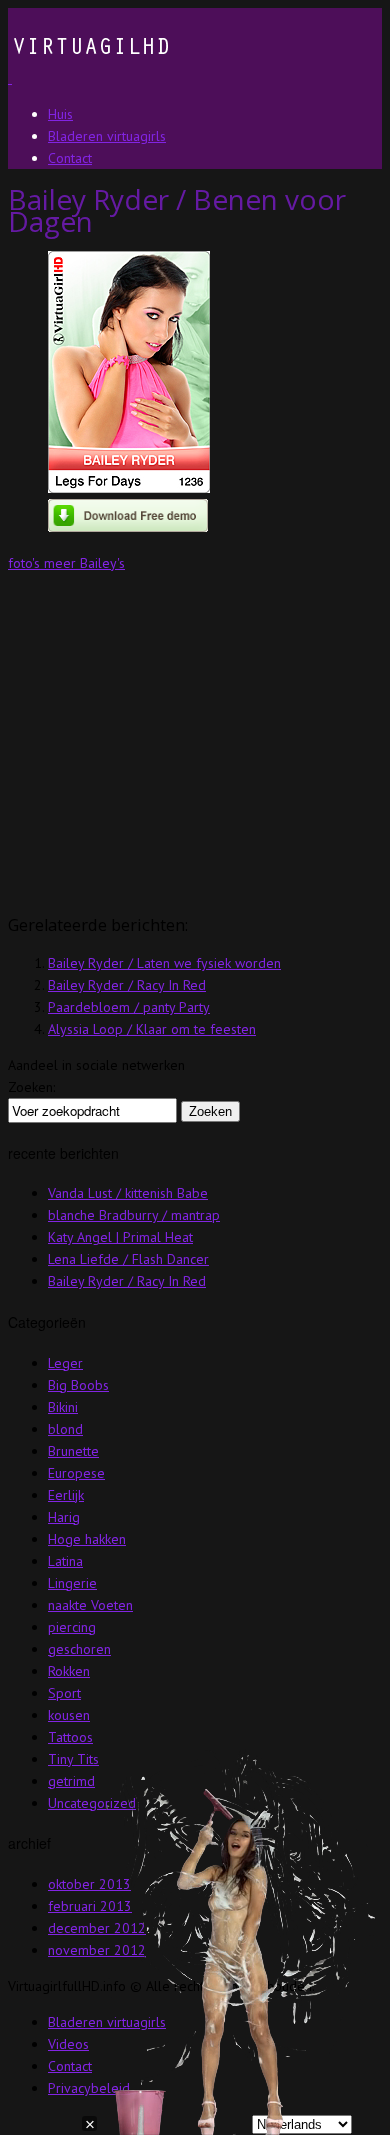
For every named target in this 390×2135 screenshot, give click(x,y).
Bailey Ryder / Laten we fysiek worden (164, 963)
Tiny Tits (73, 1759)
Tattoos (70, 1737)
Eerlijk (66, 1495)
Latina (65, 1561)
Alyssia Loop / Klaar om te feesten (152, 1029)
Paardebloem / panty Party (129, 1007)
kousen (69, 1715)
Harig (64, 1517)
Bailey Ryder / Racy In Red (127, 985)
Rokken (69, 1671)
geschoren (79, 1649)
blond (65, 1429)
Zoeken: (31, 1087)
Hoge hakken (87, 1539)
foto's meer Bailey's (66, 563)
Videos (68, 2044)
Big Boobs (78, 1385)
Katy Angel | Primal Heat (120, 1237)
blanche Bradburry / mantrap (134, 1215)
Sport (64, 1693)
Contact (70, 2066)
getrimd (71, 1781)
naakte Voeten (90, 1605)
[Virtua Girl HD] (89, 78)
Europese (76, 1473)
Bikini (63, 1407)
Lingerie (72, 1583)
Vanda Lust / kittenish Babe (128, 1193)
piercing (72, 1627)
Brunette (73, 1451)
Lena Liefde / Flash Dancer (128, 1259)
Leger (65, 1363)
